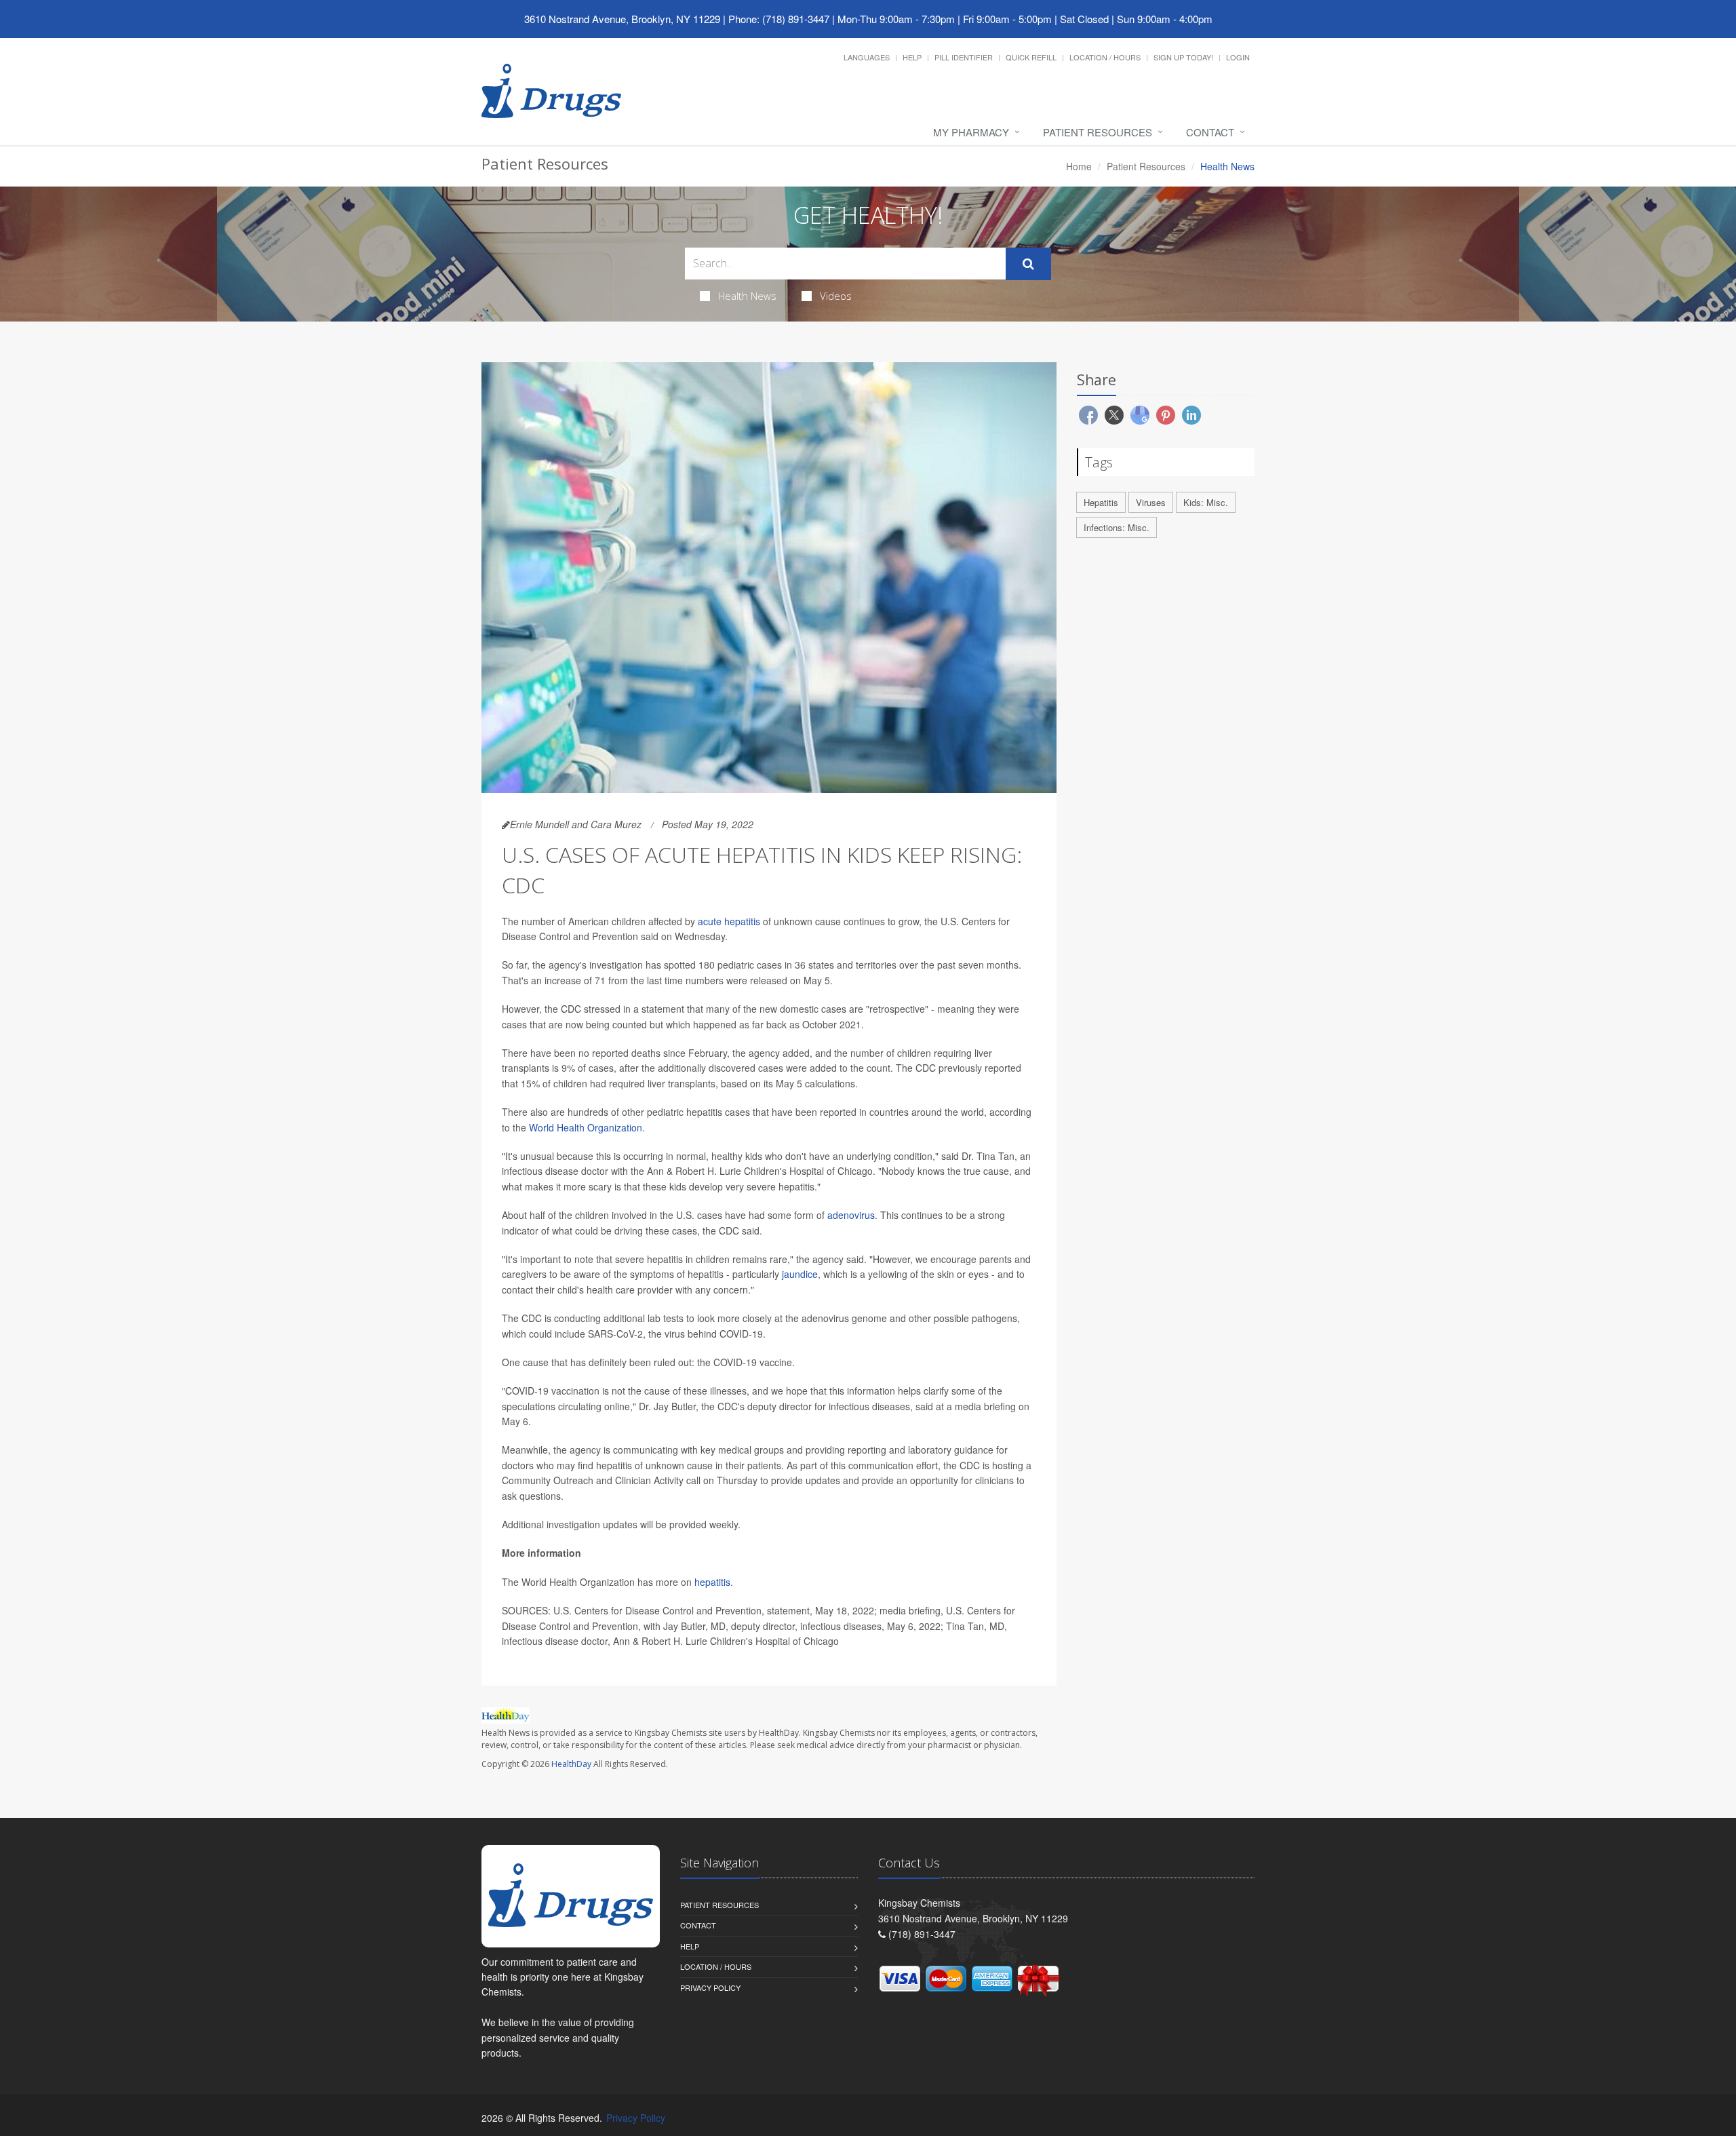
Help (912, 57)
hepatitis (712, 1582)
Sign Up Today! (1183, 57)
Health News (747, 296)
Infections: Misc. (1117, 527)
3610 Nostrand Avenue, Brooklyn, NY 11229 (622, 19)
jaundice (800, 1274)
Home (1079, 166)
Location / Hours (1105, 57)
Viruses (1151, 502)
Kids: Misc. (1206, 502)
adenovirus (851, 1215)
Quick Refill (1031, 57)
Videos (836, 296)
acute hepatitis (729, 921)
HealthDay (571, 1764)
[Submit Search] (1028, 264)
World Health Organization (586, 1127)
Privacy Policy (710, 1987)
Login (1238, 57)
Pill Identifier (964, 57)
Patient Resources (1098, 132)
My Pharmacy (971, 132)
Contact (1210, 132)
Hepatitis (1101, 502)
